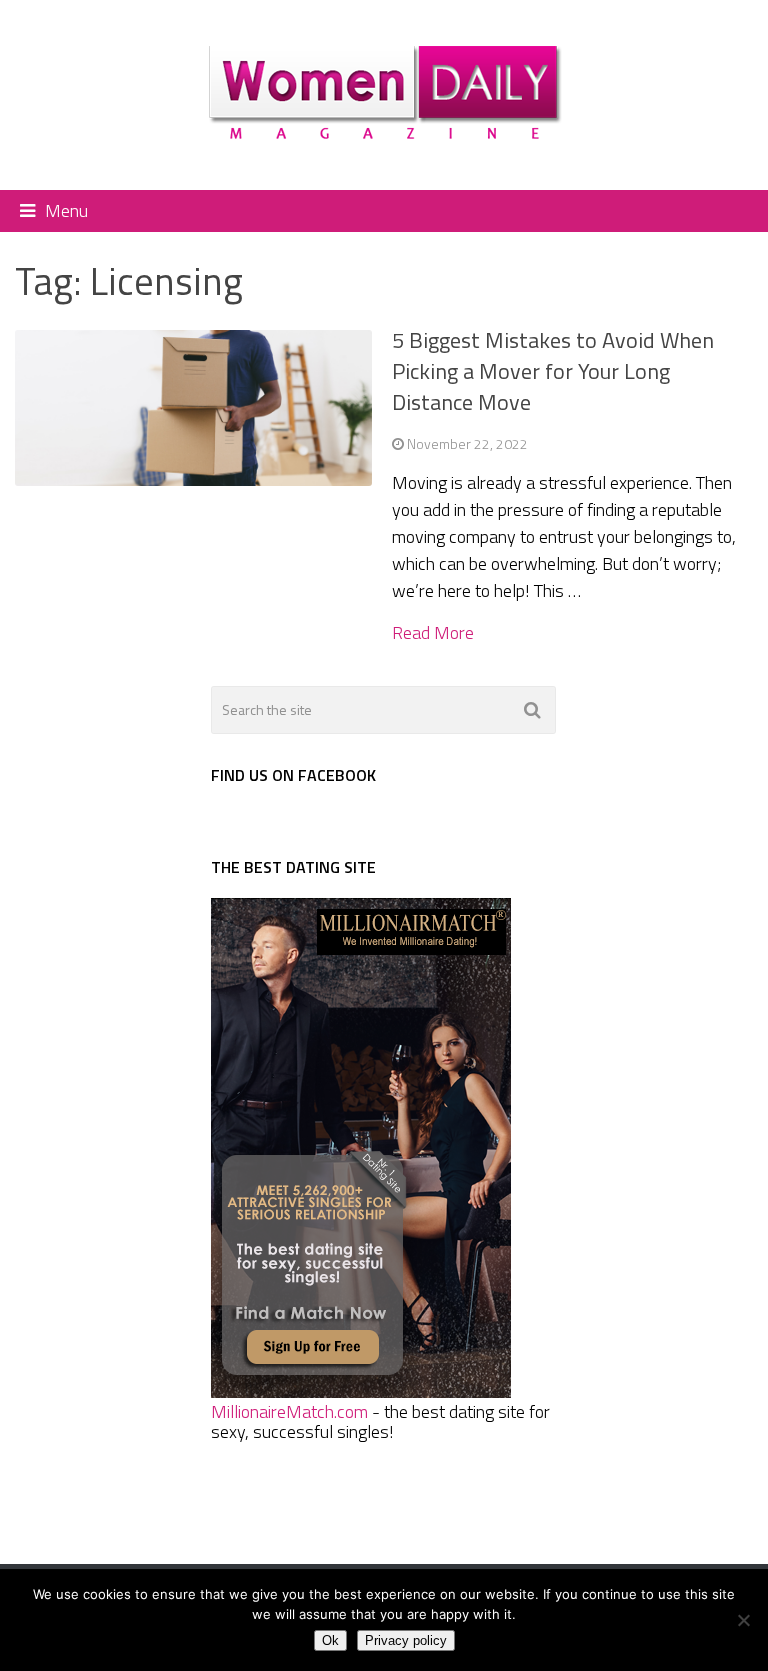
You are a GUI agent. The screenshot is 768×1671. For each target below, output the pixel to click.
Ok (330, 1640)
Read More (433, 633)
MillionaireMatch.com (289, 1411)
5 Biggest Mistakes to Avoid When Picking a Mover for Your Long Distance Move (553, 371)
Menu (66, 210)
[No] (743, 1620)
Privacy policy (406, 1640)
